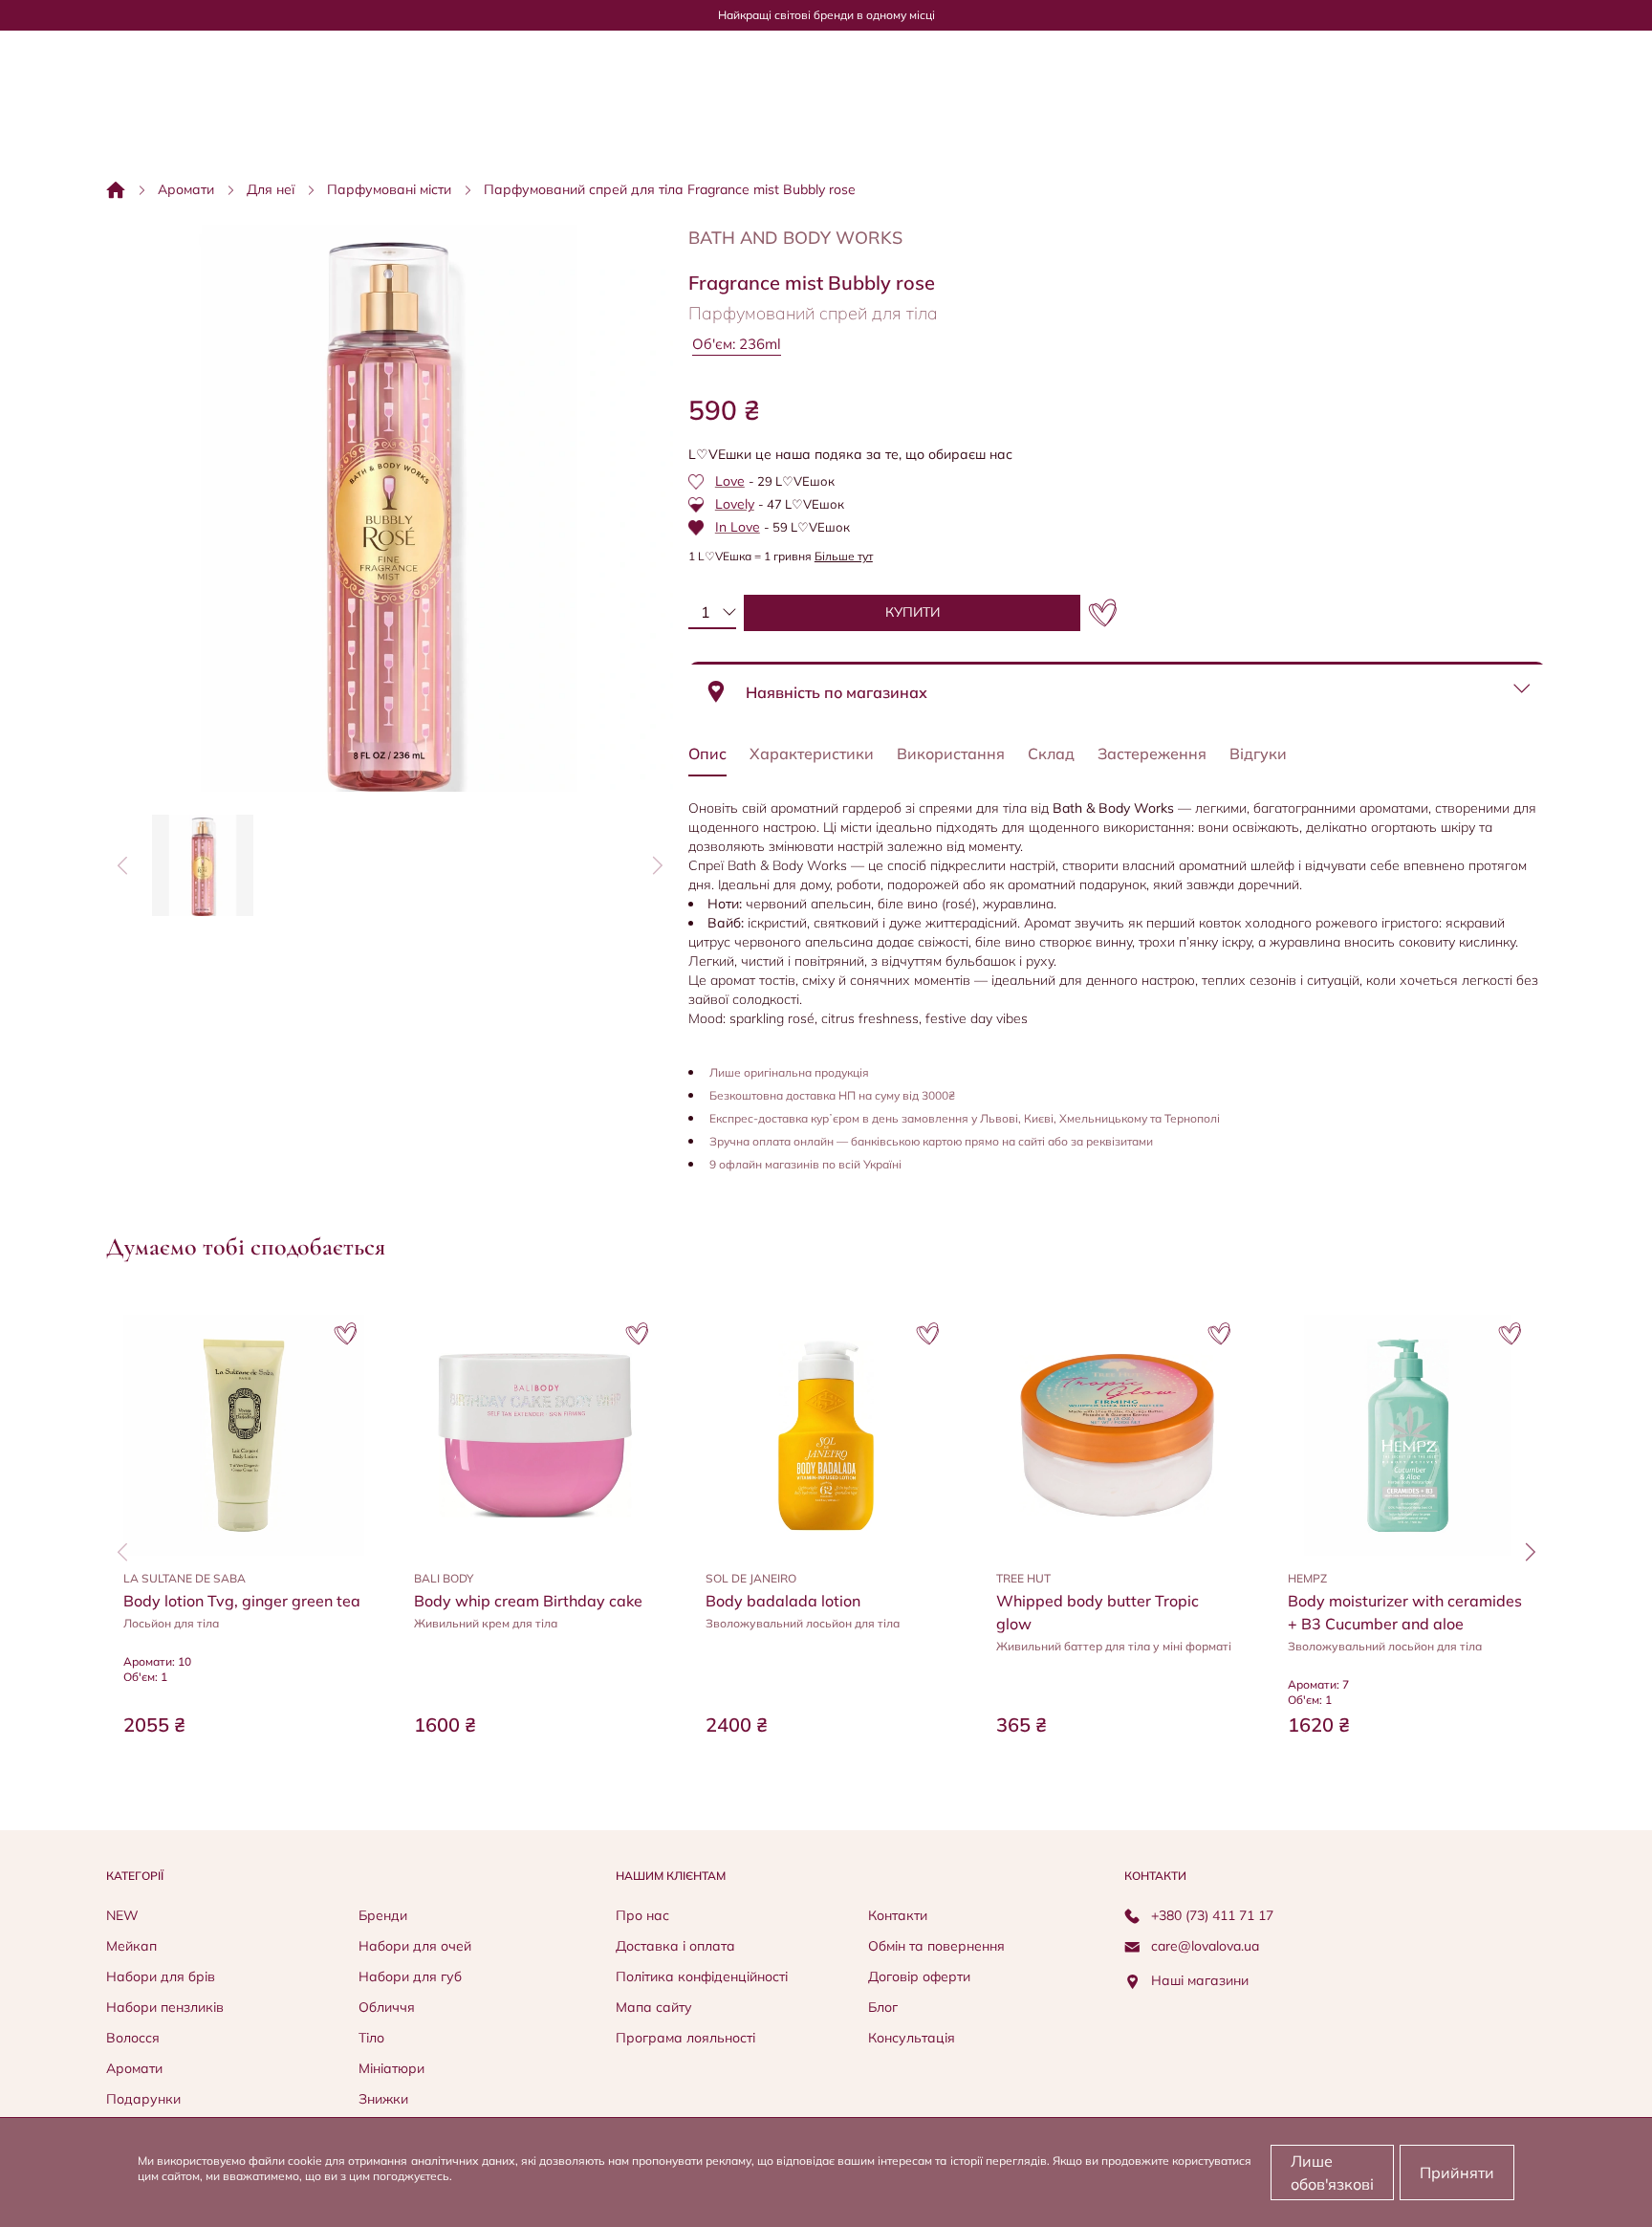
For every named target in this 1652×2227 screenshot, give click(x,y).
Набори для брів (161, 1976)
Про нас (642, 1915)
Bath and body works (795, 238)
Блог (883, 2007)
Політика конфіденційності (702, 1976)
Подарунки (143, 2099)
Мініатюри (391, 2068)
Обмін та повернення (936, 1946)
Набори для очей (415, 1946)
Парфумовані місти (389, 189)
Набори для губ (410, 1976)
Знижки (383, 2099)
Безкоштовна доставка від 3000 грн (826, 15)
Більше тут (844, 556)
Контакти (898, 1915)
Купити (244, 1771)
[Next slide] (657, 865)
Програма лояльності (685, 2038)
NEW (122, 1915)
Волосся (133, 2038)
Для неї (271, 189)
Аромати (186, 189)
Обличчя (387, 2007)
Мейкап (131, 1946)
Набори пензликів (165, 2007)
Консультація (912, 2038)
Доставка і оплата (675, 1946)
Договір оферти (919, 1976)
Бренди (383, 1915)
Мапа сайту (654, 2007)
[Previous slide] (122, 865)
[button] (203, 865)
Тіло (371, 2038)
